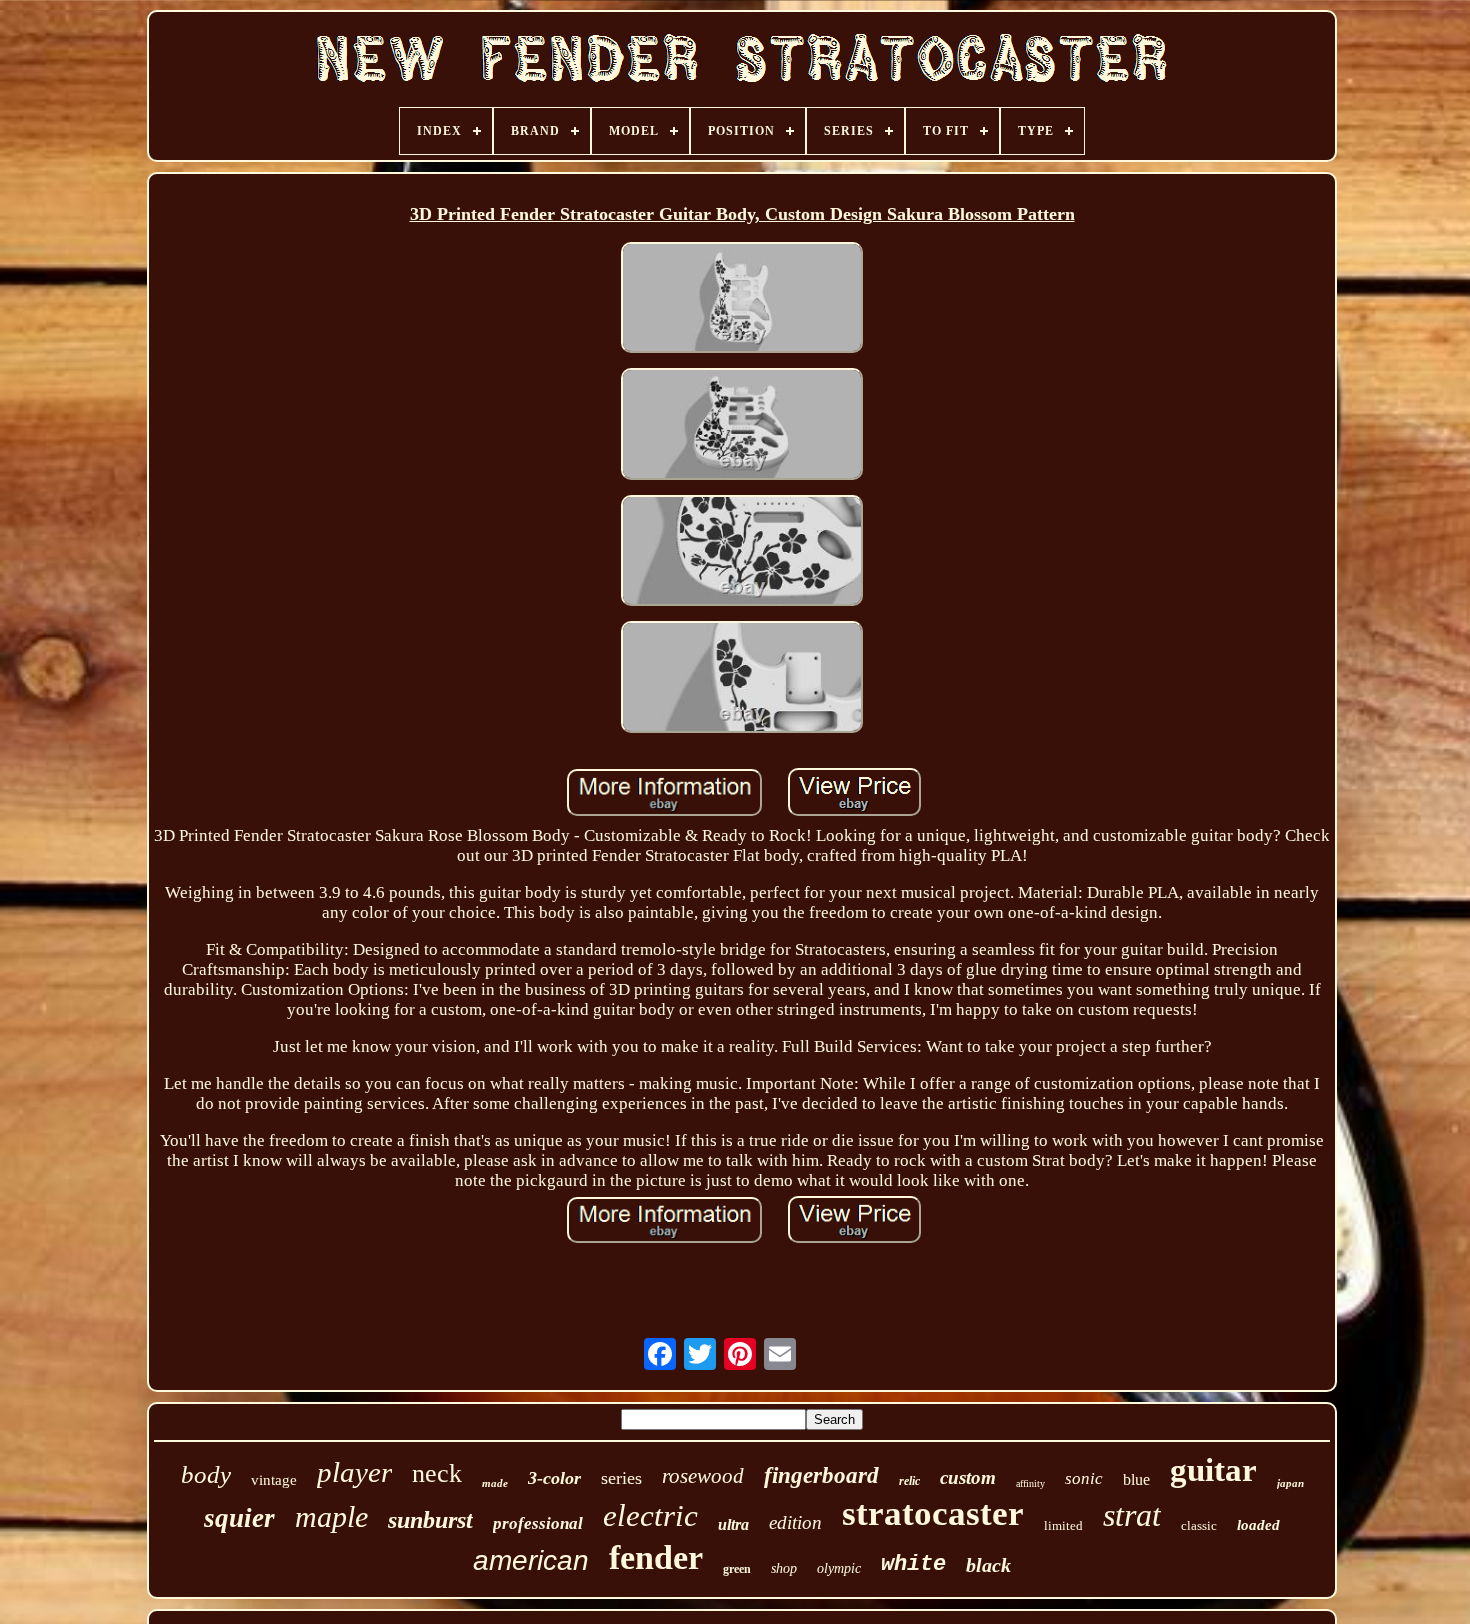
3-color (554, 1478)
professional (538, 1523)
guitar (1213, 1470)
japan (1290, 1483)
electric (650, 1515)
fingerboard (821, 1475)
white (913, 1564)
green (737, 1569)
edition (795, 1522)
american (531, 1560)
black (988, 1565)
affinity (1030, 1483)
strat (1132, 1515)
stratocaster (933, 1513)
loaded (1258, 1525)
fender (656, 1557)
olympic (839, 1568)
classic (1199, 1525)
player (354, 1472)
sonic (1084, 1478)
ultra (733, 1524)
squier (239, 1518)
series (621, 1478)
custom (968, 1477)
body (206, 1474)
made (495, 1483)
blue (1136, 1479)
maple (331, 1516)
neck (437, 1473)
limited (1063, 1525)
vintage (274, 1480)
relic (909, 1481)
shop (784, 1568)
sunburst (430, 1520)
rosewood (703, 1476)
